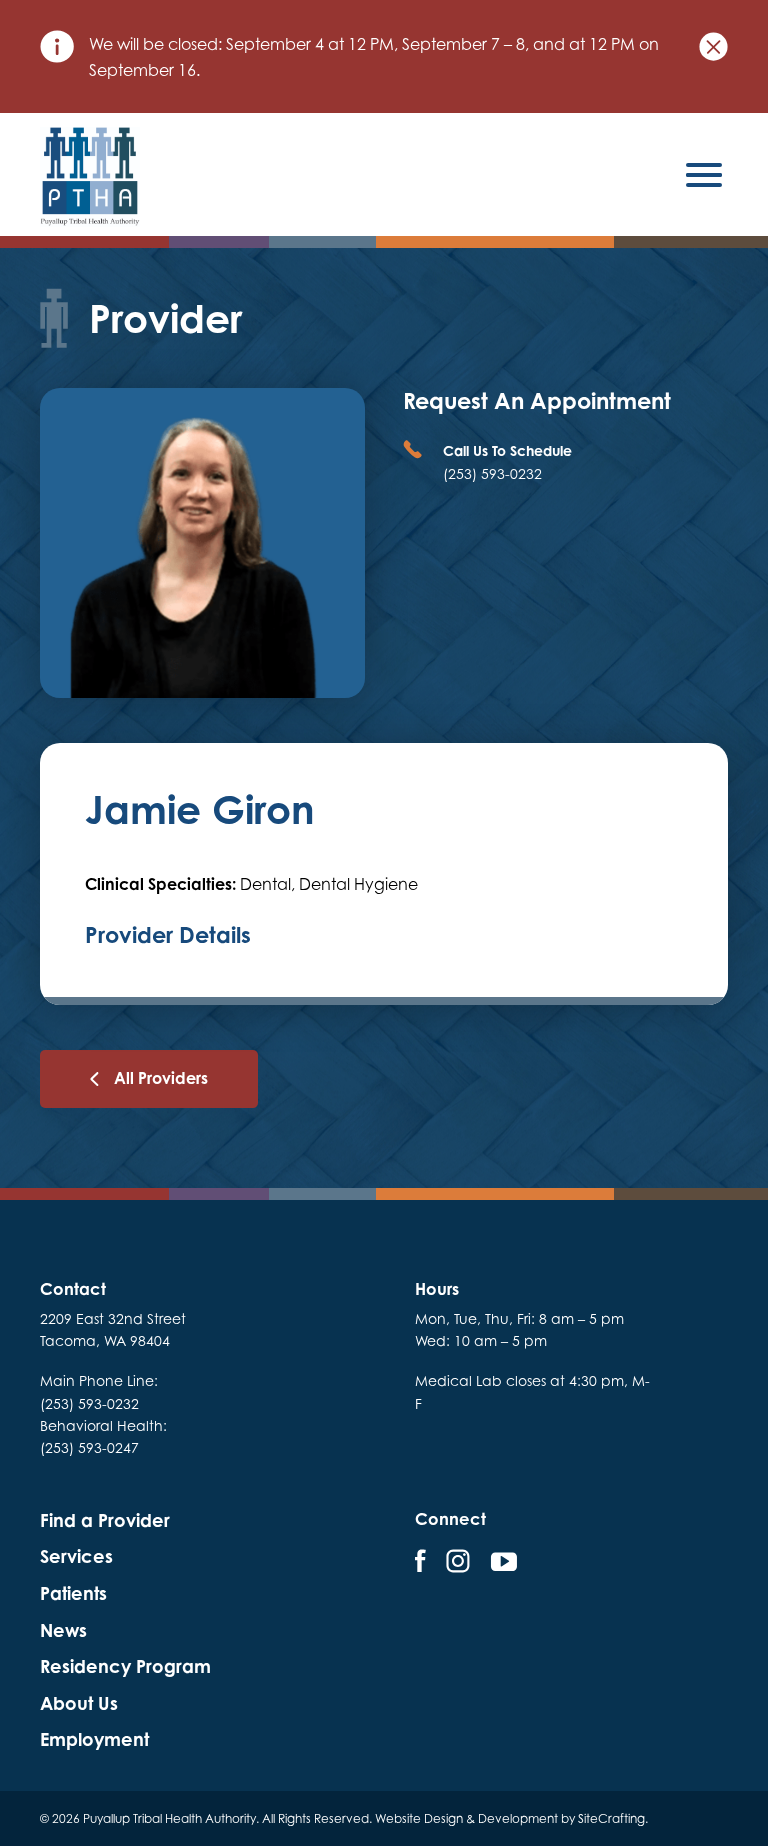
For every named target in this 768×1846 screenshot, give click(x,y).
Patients (73, 1593)
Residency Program (125, 1666)
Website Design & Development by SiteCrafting (510, 1818)
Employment (94, 1739)
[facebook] (420, 1561)
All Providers (161, 1078)
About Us (79, 1703)
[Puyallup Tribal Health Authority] (90, 177)
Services (76, 1556)
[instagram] (458, 1561)
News (63, 1630)
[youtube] (503, 1561)
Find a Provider (105, 1520)
